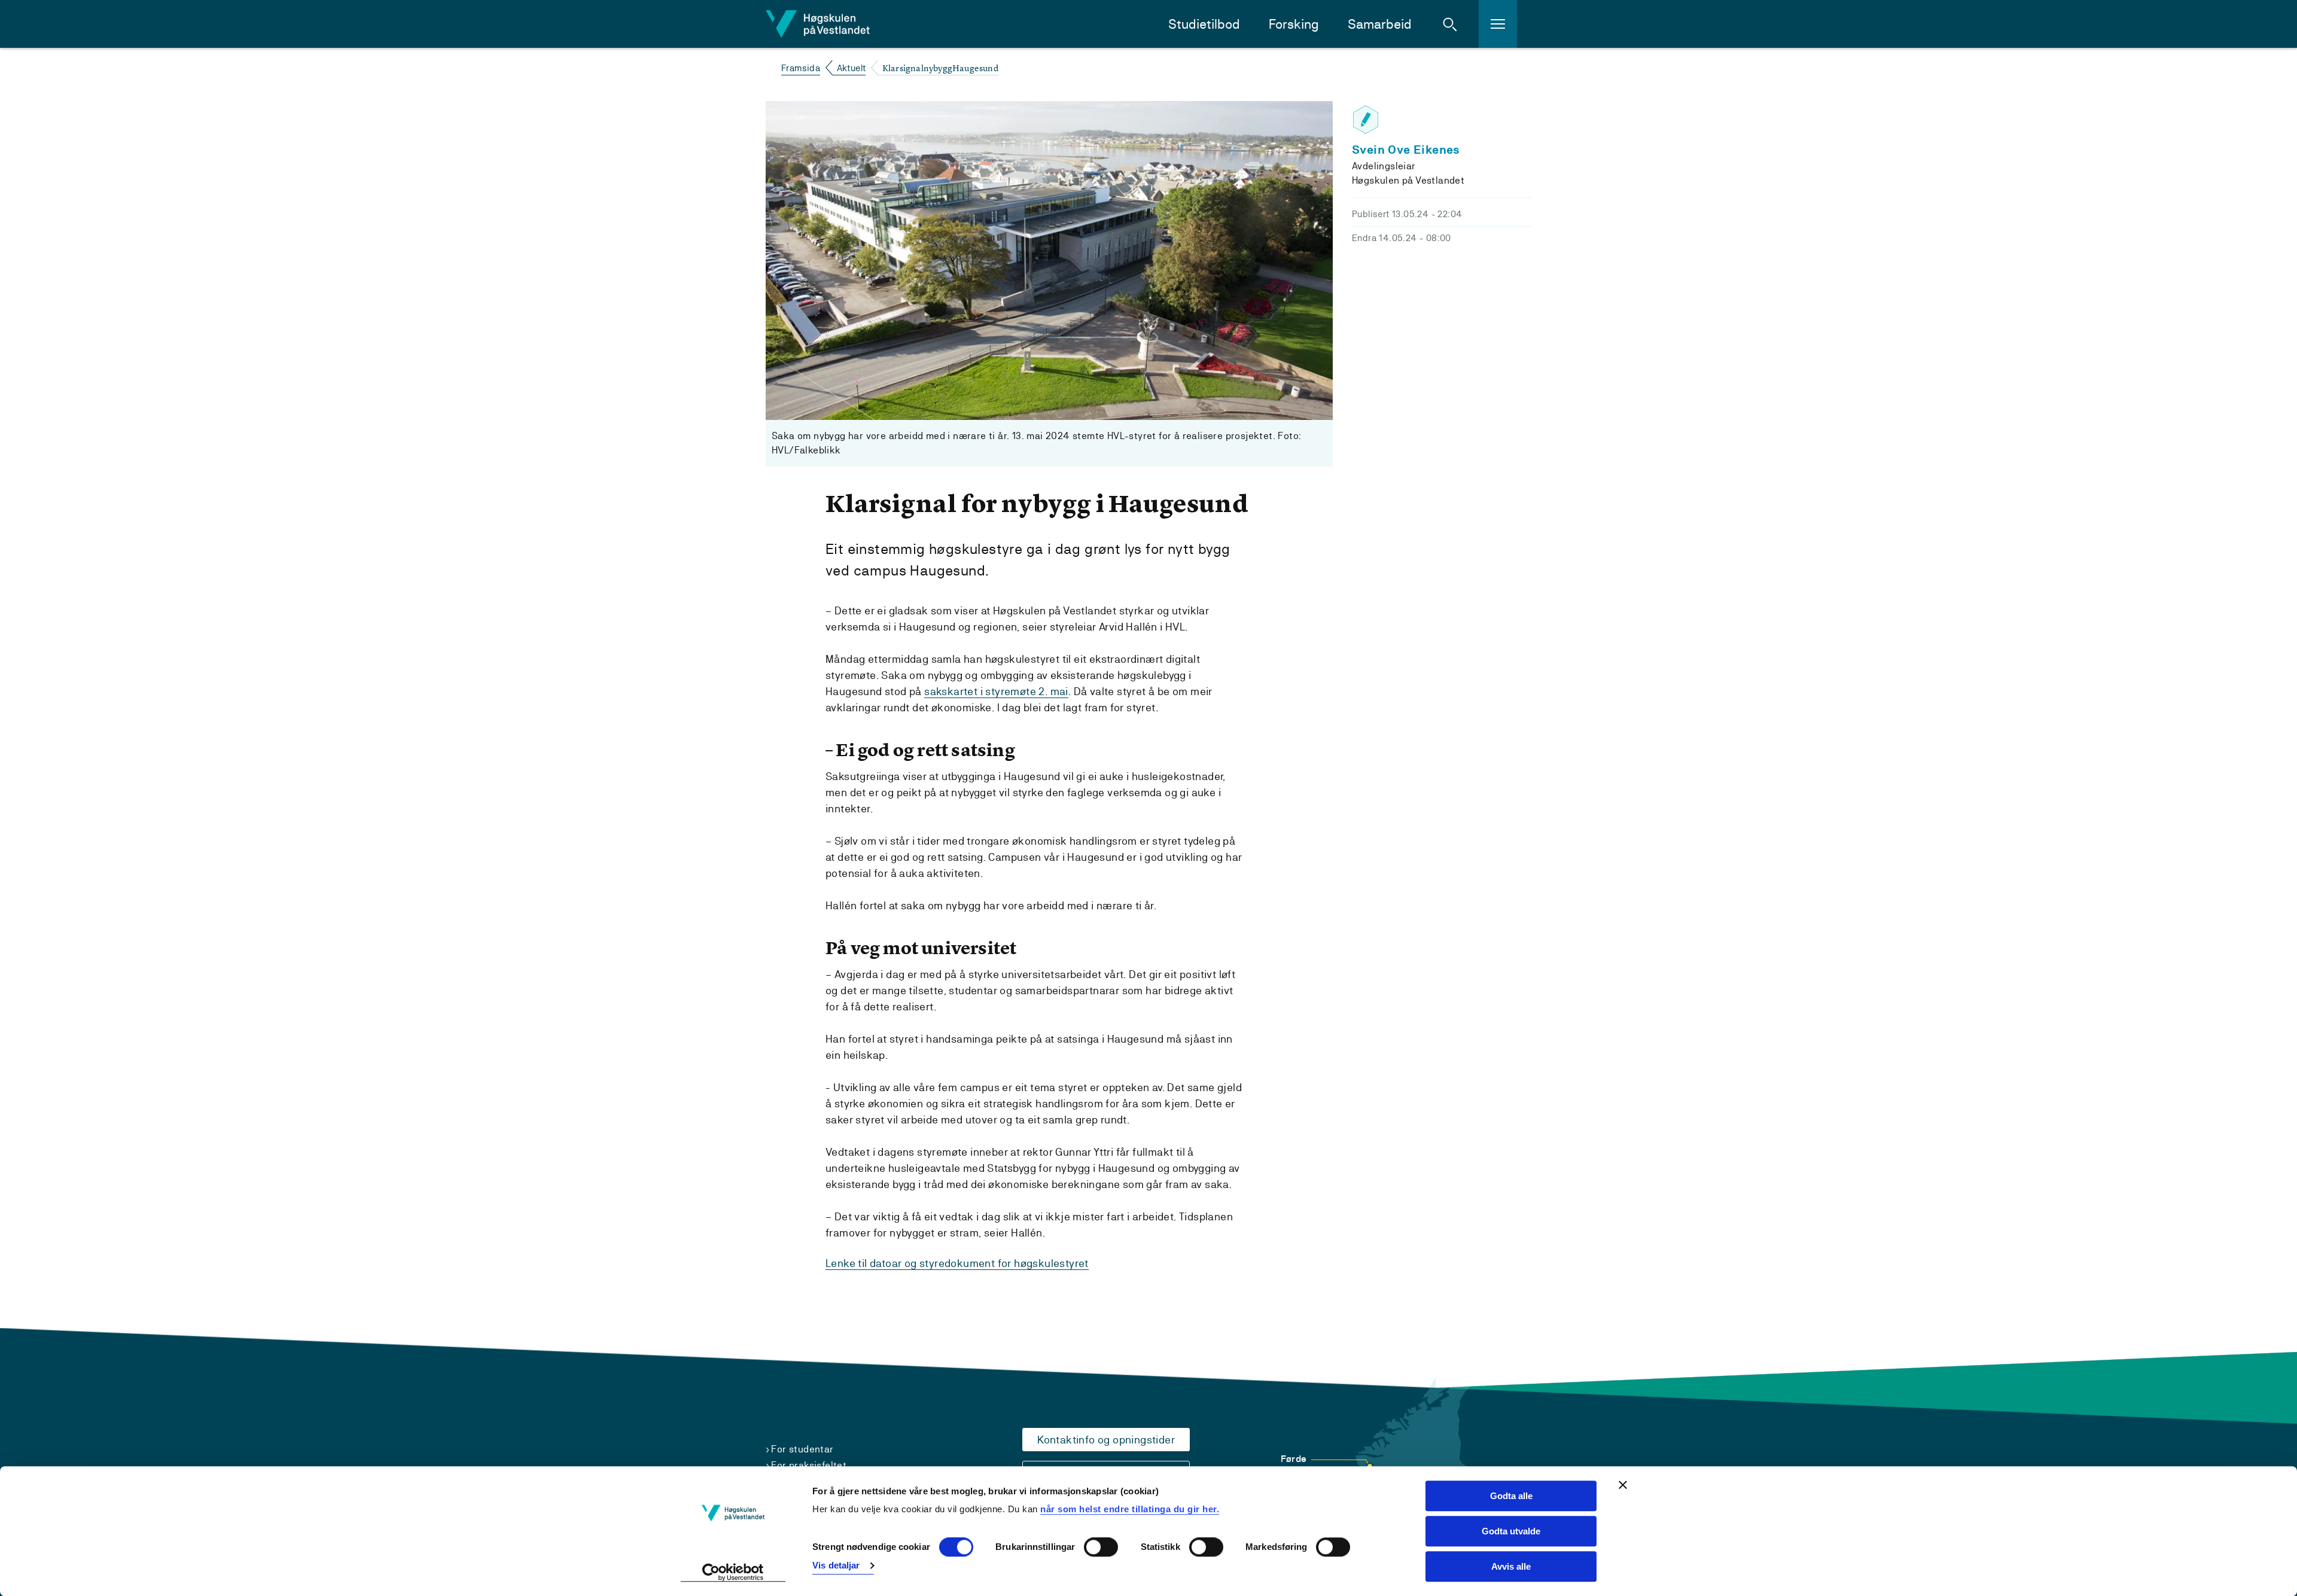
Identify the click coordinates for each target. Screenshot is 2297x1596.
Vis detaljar (836, 1565)
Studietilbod (1204, 24)
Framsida (801, 68)
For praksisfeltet (809, 1465)
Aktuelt (852, 68)
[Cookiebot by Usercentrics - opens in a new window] (733, 1573)
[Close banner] (1623, 1485)
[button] (1450, 24)
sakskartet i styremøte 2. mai (996, 691)
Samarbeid (1380, 24)
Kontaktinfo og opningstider (1106, 1440)
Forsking (1294, 24)
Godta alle (1511, 1496)
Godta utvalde (1511, 1531)
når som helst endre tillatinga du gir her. (1130, 1509)
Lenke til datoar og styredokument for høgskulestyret (957, 1263)
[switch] (1101, 1548)
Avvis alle (1511, 1566)
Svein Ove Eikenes (1406, 150)
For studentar (802, 1449)
